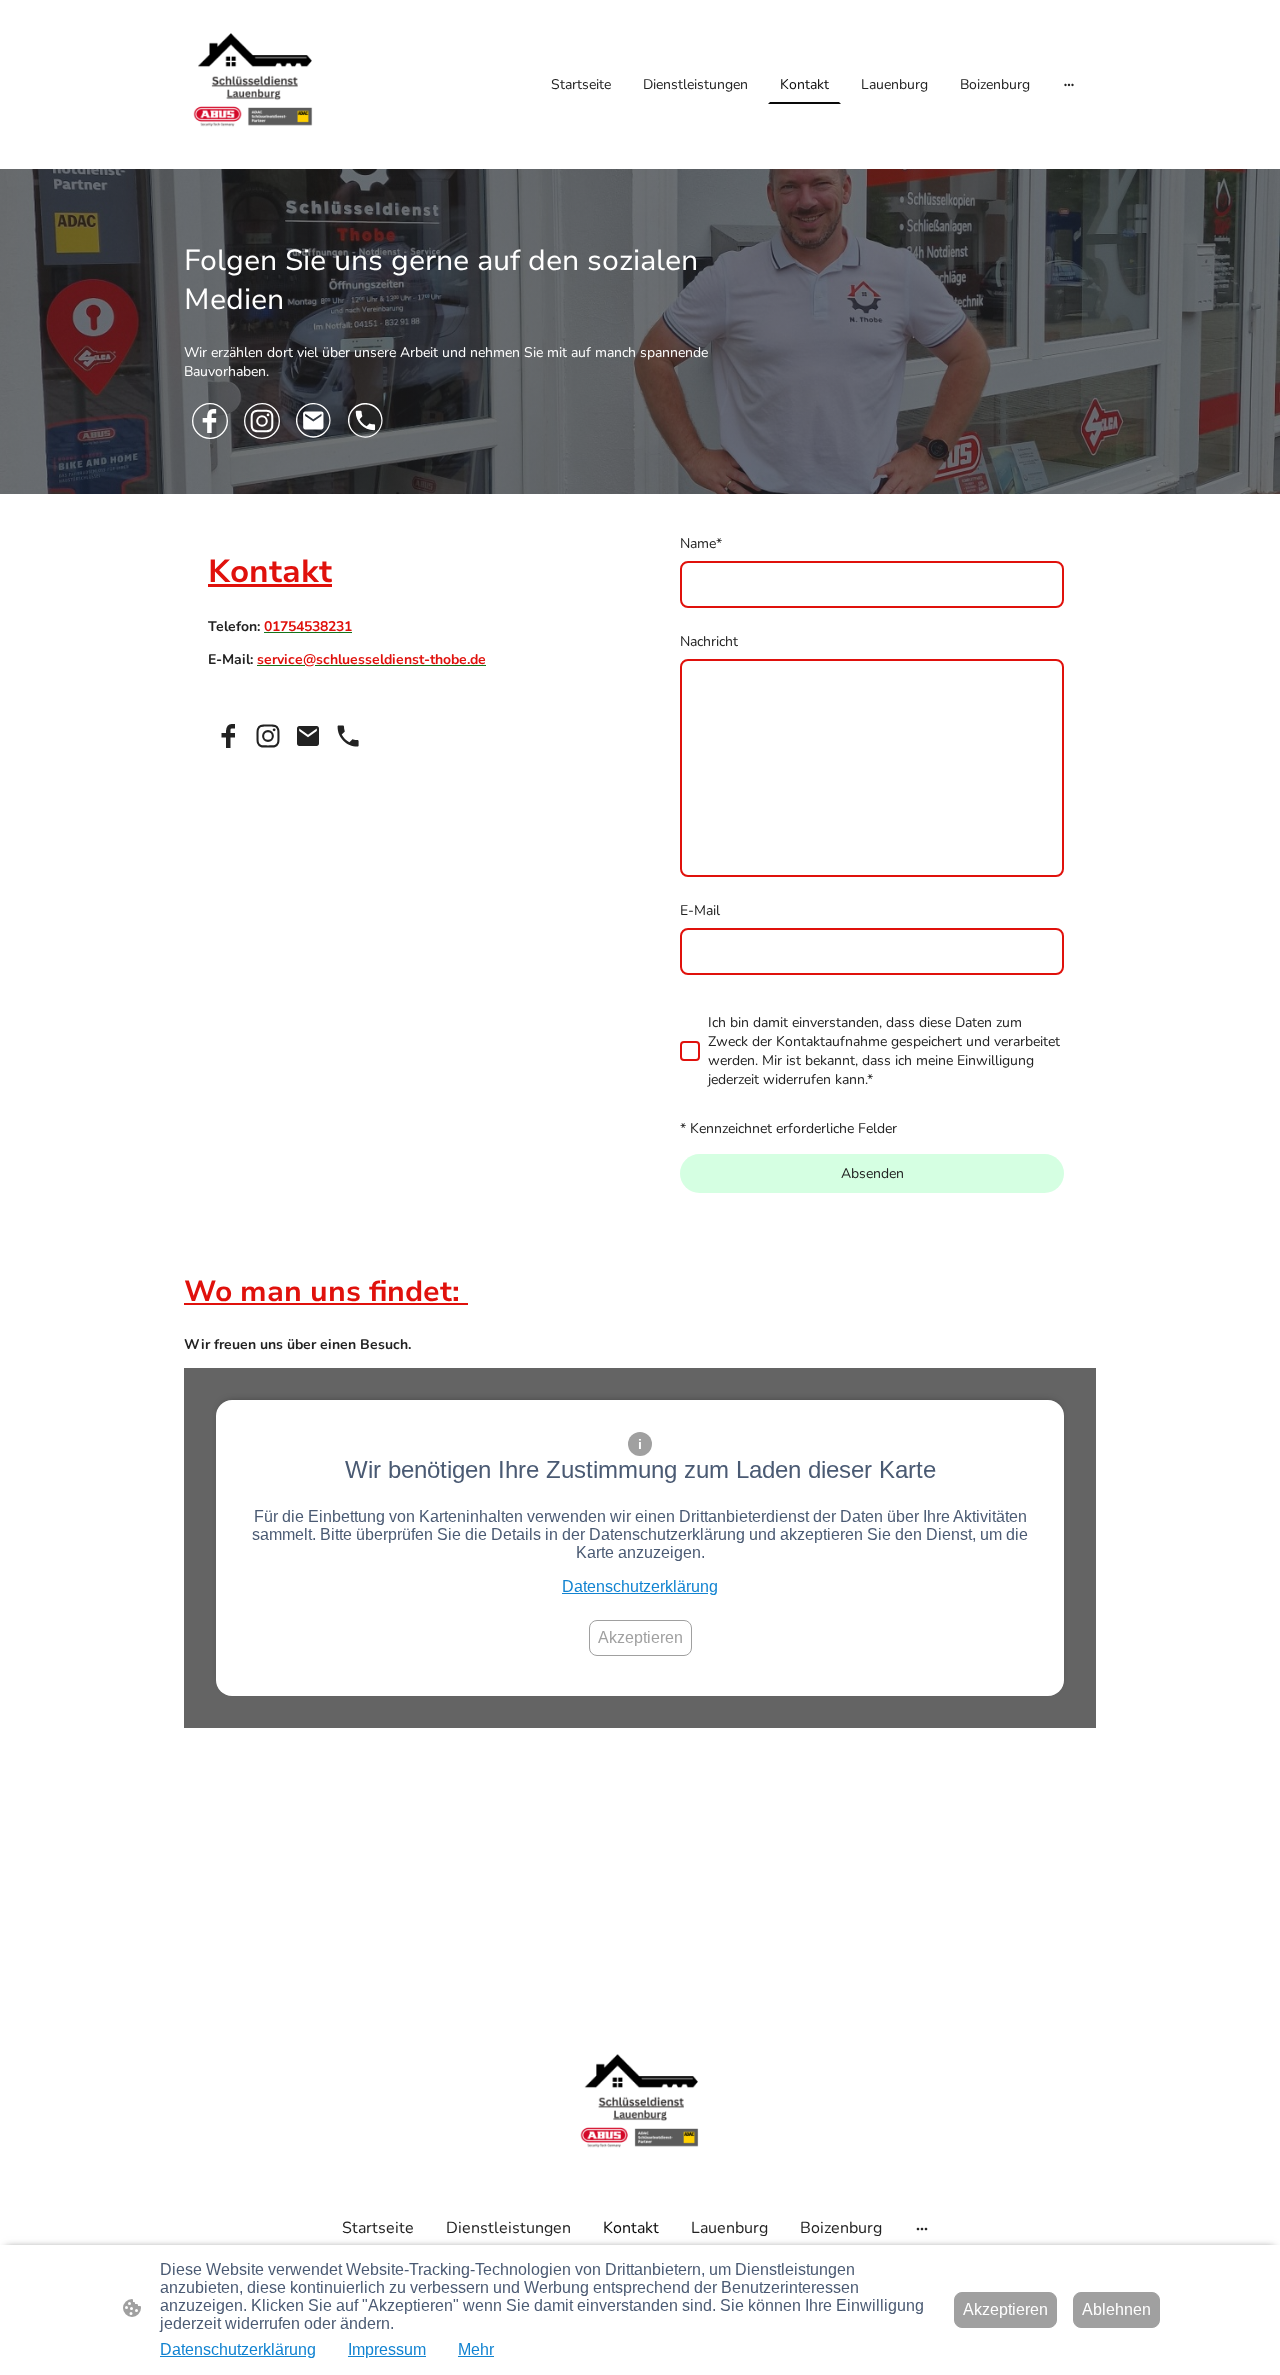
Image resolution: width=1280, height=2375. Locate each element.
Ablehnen (1116, 2309)
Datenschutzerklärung (640, 1586)
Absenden (872, 1173)
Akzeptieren (640, 1637)
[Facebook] (210, 421)
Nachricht (709, 641)
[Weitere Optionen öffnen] (1069, 84)
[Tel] (366, 421)
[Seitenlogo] (253, 84)
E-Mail (700, 910)
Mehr (476, 2349)
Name (701, 543)
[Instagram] (262, 421)
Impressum (387, 2349)
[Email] (314, 421)
